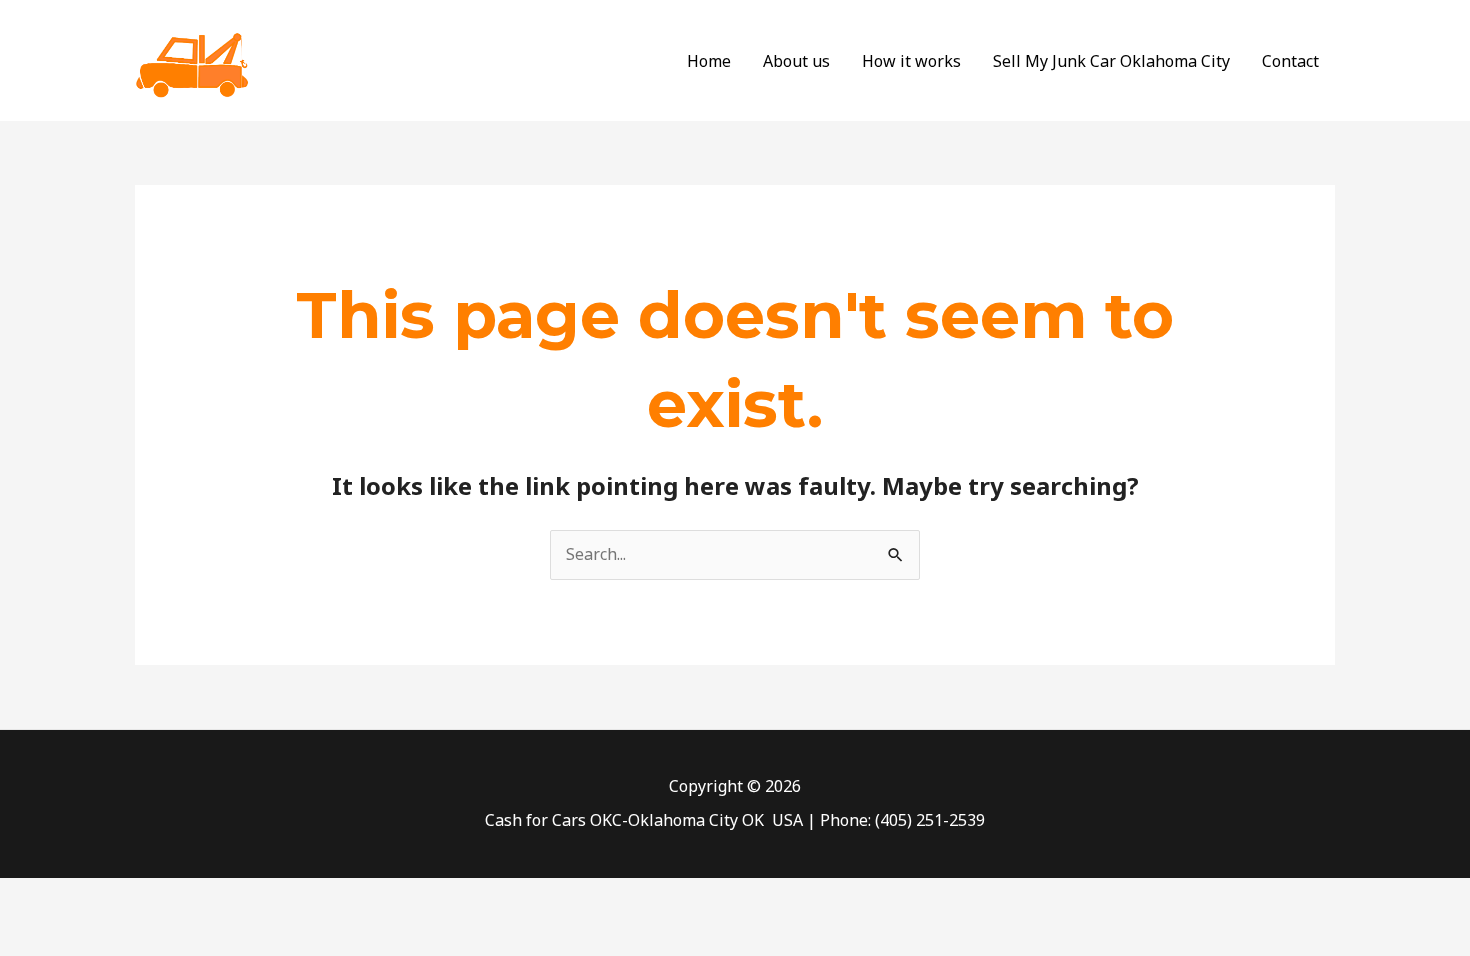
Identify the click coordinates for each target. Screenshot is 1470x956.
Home (709, 61)
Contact (1290, 61)
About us (796, 61)
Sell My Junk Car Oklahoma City (1111, 61)
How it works (911, 61)
